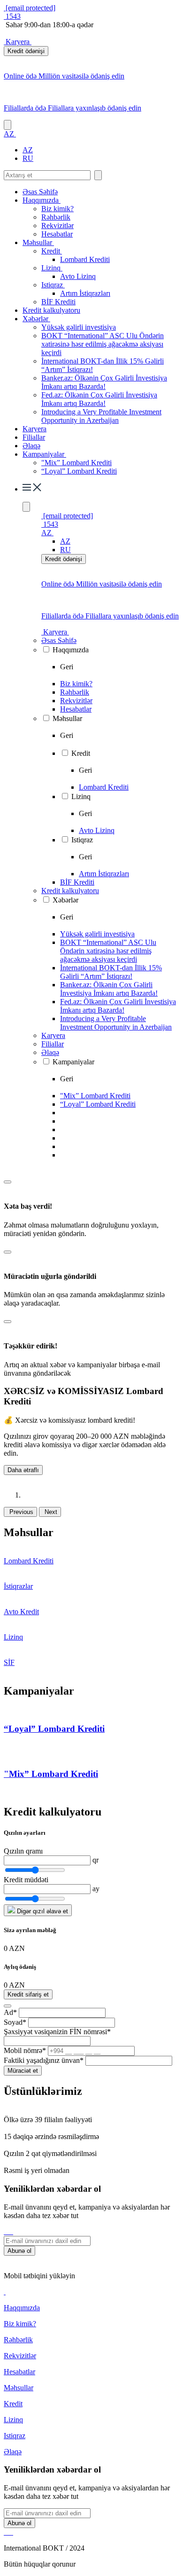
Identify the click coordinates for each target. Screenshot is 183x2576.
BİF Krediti (58, 302)
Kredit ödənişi (26, 51)
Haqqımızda (42, 200)
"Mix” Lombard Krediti (76, 463)
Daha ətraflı (23, 1470)
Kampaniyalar (44, 454)
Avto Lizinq (78, 276)
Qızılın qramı (23, 1851)
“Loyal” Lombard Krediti (79, 471)
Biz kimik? (57, 209)
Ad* (10, 2012)
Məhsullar (38, 242)
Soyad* (15, 2022)
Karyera (18, 42)
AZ (28, 150)
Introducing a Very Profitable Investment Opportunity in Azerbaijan (101, 416)
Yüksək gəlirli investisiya (79, 327)
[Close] (8, 1182)
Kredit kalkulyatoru (51, 310)
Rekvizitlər (57, 226)
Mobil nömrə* (25, 2050)
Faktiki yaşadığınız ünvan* (44, 2060)
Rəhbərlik (56, 217)
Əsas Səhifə (40, 192)
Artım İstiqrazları (85, 293)
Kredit (52, 251)
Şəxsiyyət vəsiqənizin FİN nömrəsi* (57, 2032)
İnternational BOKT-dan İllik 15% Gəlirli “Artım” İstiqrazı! (111, 972)
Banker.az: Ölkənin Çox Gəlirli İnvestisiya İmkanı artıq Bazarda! (104, 382)
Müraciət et (23, 2071)
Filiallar (34, 437)
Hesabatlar (57, 234)
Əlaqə (31, 446)
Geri (67, 667)
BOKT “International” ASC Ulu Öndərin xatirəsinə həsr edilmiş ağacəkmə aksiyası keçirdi (103, 344)
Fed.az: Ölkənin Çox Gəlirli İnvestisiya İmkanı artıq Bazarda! (99, 399)
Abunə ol (19, 2251)
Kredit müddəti (26, 1880)
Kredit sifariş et (28, 1994)
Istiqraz (53, 285)
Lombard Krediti (85, 259)
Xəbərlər (36, 319)
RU (28, 158)
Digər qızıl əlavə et (42, 1911)
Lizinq (52, 268)
